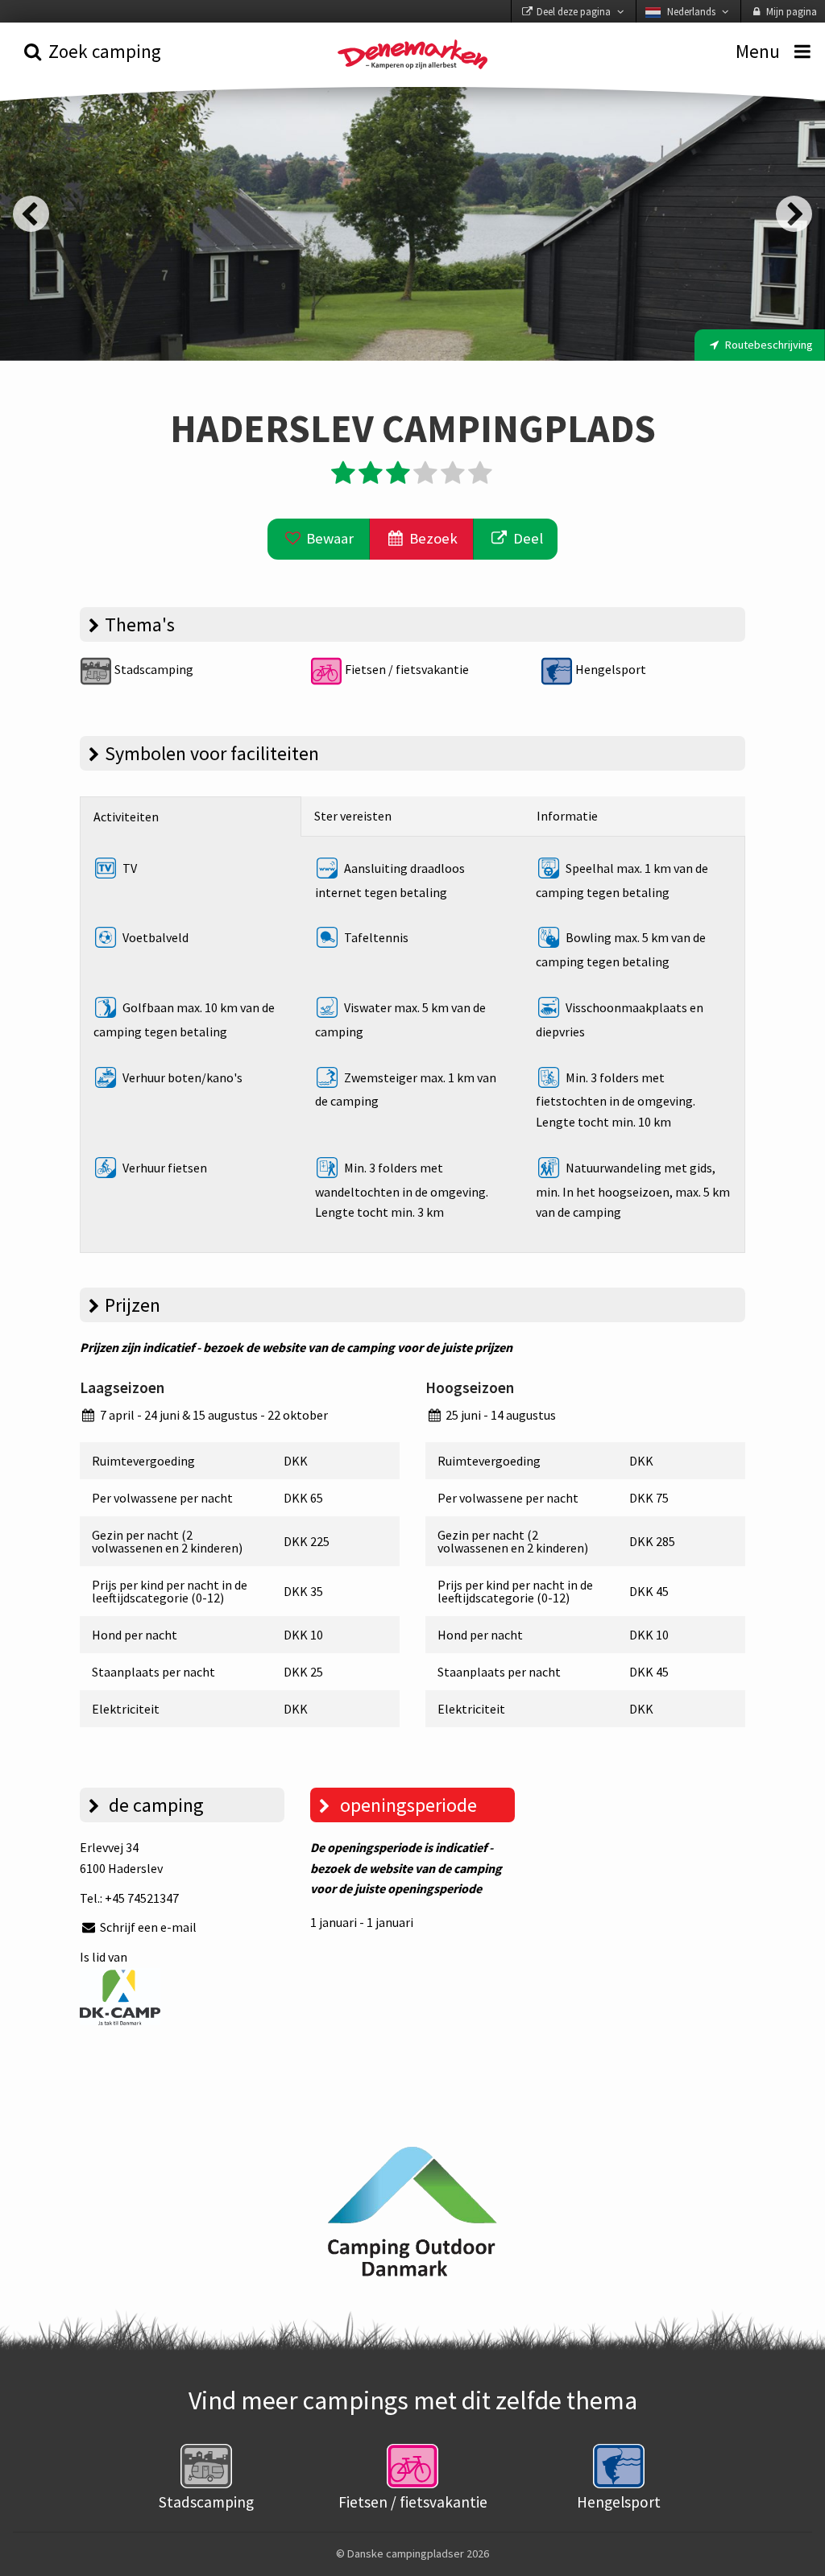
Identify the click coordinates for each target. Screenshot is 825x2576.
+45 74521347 (142, 1898)
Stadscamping (153, 669)
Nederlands (691, 11)
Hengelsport (609, 669)
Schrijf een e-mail (147, 1927)
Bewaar (328, 538)
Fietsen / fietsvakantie (406, 669)
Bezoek (432, 538)
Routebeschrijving (768, 345)
